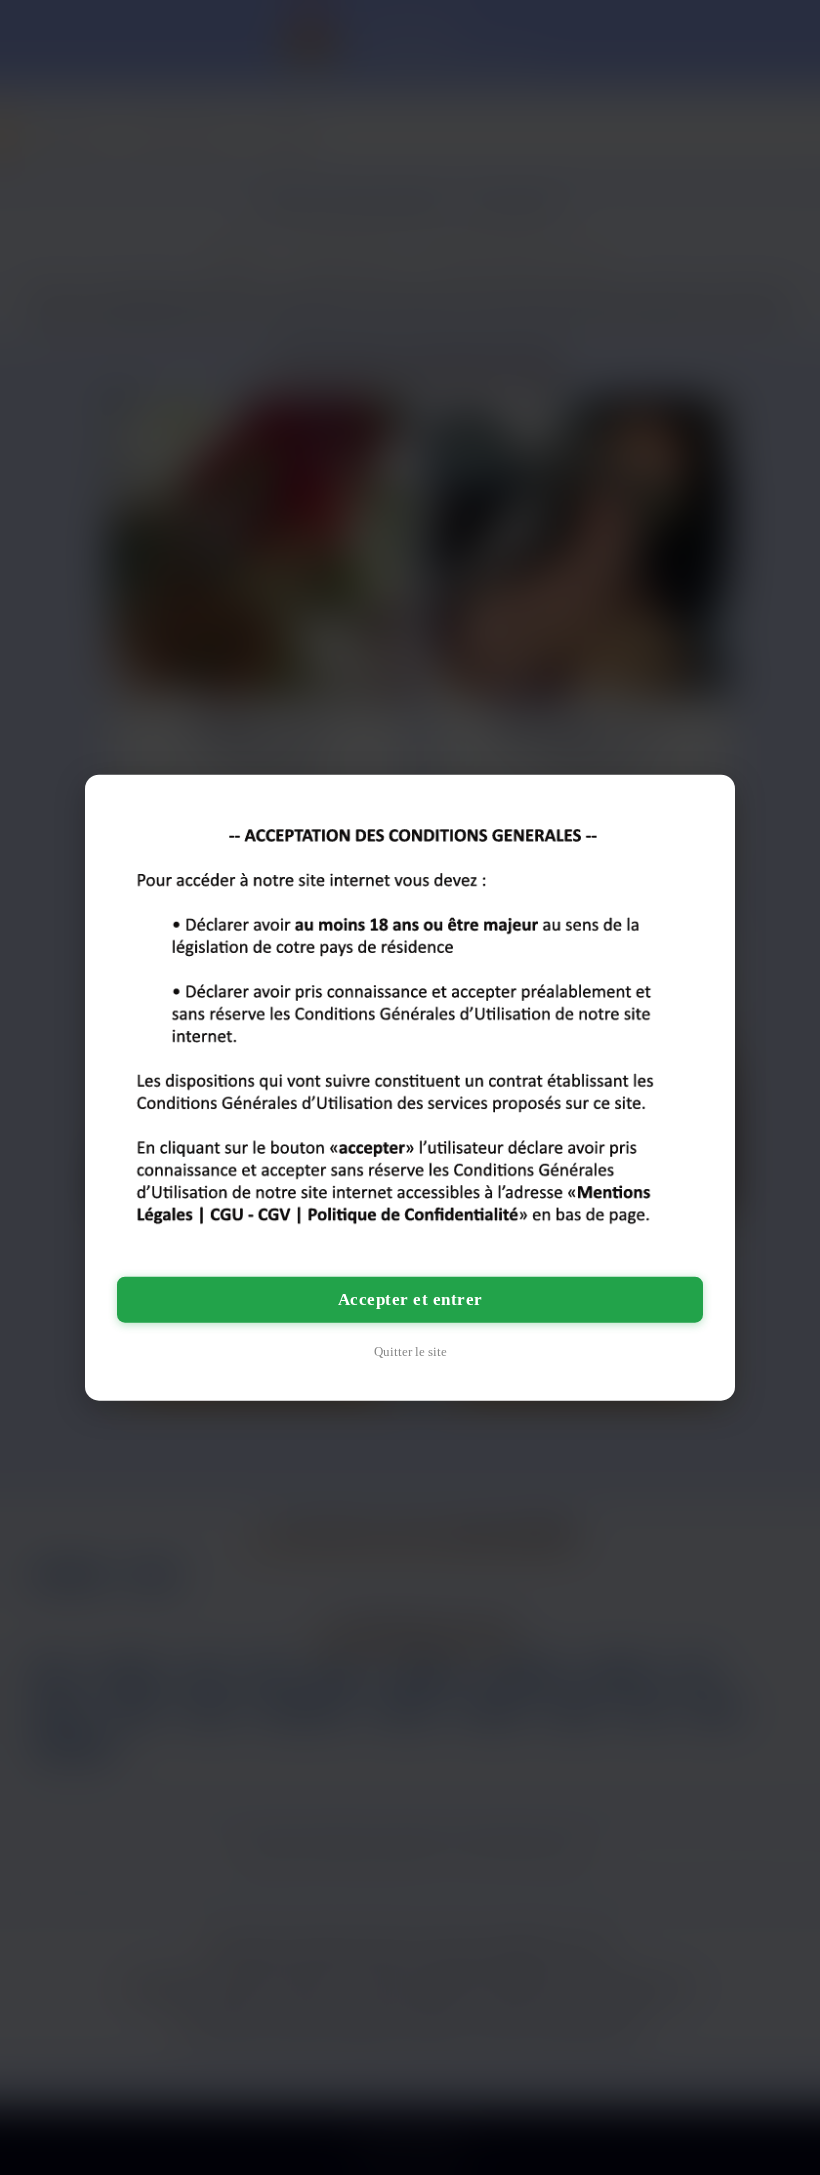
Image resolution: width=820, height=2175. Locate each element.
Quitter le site (410, 1351)
